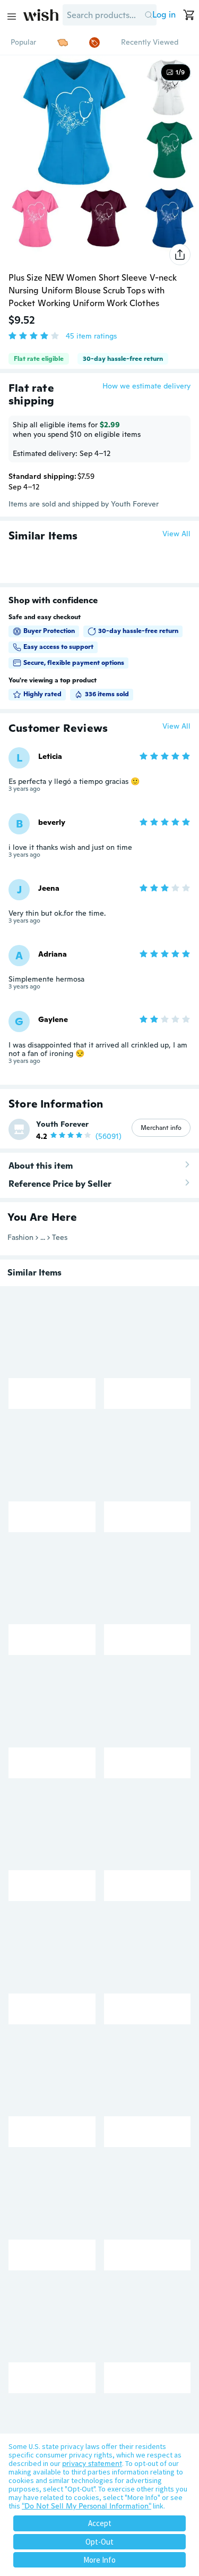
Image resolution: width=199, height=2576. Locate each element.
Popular (23, 42)
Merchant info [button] (161, 1128)
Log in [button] (164, 15)
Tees (60, 1237)
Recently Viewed (150, 42)
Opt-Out (99, 2542)
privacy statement (92, 2463)
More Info (99, 2560)
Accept (100, 2523)
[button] (148, 15)
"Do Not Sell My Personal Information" (86, 2506)
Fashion (20, 1237)
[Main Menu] (12, 16)
